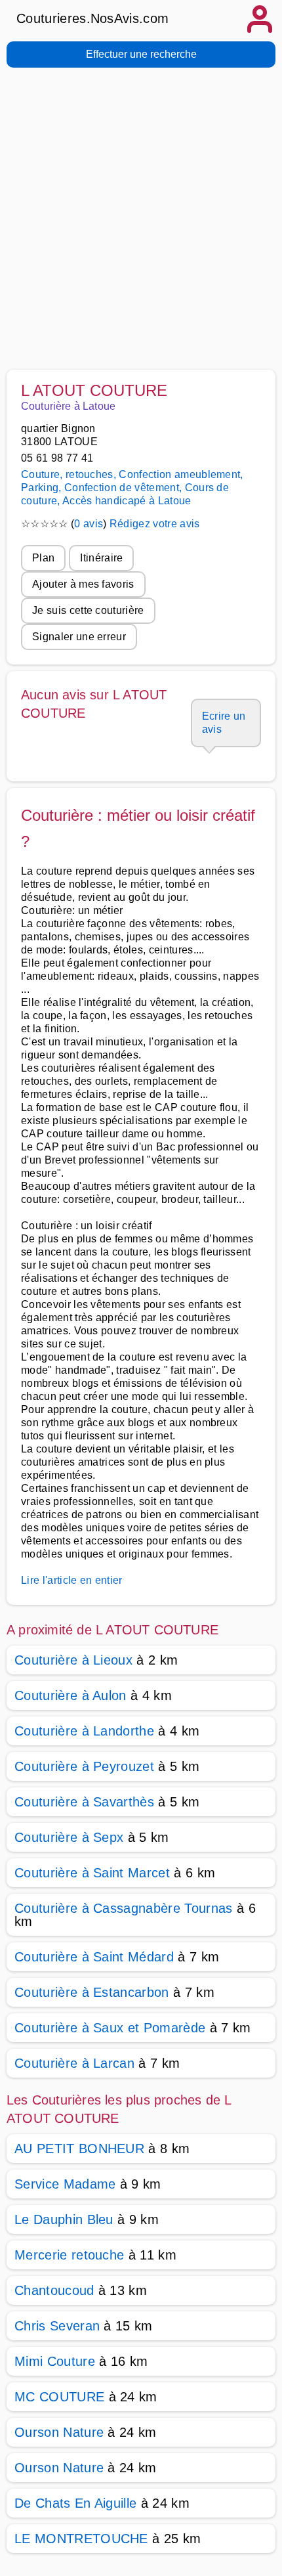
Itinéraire (101, 558)
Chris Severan (57, 2326)
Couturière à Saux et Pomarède (110, 2028)
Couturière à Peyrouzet (84, 1766)
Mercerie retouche (69, 2255)
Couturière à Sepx (69, 1837)
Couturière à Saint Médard (94, 1957)
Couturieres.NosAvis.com (92, 18)
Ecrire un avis (224, 723)
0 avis (89, 524)
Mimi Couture (55, 2361)
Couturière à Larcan (74, 2063)
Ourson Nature (59, 2432)
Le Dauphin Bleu (64, 2219)
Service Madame (65, 2184)
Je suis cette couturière (88, 610)
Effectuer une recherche (141, 54)
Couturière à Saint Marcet (92, 1873)
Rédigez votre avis (155, 524)
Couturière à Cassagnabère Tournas (124, 1908)
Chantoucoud (54, 2290)
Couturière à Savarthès (84, 1802)
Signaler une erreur (79, 637)
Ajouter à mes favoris (83, 584)
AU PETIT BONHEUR (79, 2149)
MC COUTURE (59, 2397)
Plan (43, 558)
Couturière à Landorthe (84, 1731)
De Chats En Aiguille (75, 2503)
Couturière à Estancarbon (92, 1992)
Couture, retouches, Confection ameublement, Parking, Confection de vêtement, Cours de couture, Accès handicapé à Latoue (132, 488)
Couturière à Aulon (70, 1695)
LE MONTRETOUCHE (81, 2539)
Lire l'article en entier (72, 1580)
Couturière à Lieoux (73, 1660)
